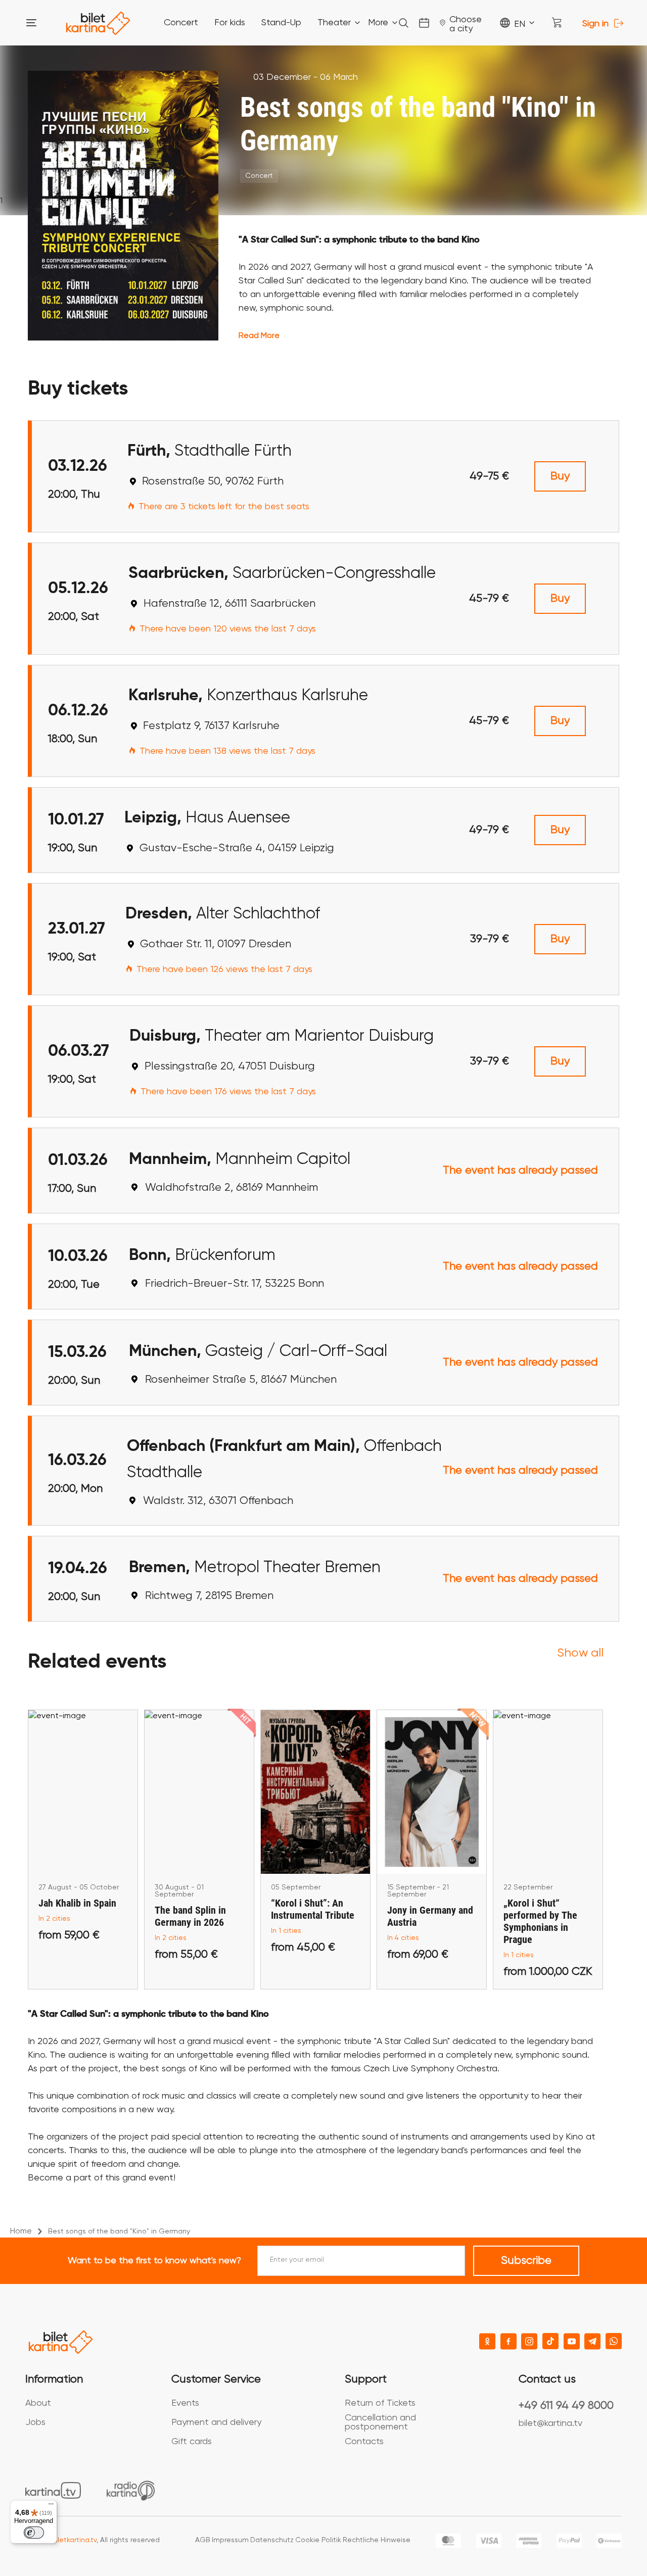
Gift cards (192, 2442)
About (38, 2403)
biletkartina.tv (74, 2540)
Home (21, 2231)
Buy (560, 476)
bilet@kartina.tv (550, 2423)
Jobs (35, 2422)
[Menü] (51, 2506)
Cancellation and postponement (380, 2422)
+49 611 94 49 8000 (566, 2406)
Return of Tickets (380, 2403)
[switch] (34, 2533)
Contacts (364, 2442)
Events (185, 2403)
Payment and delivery (216, 2422)
